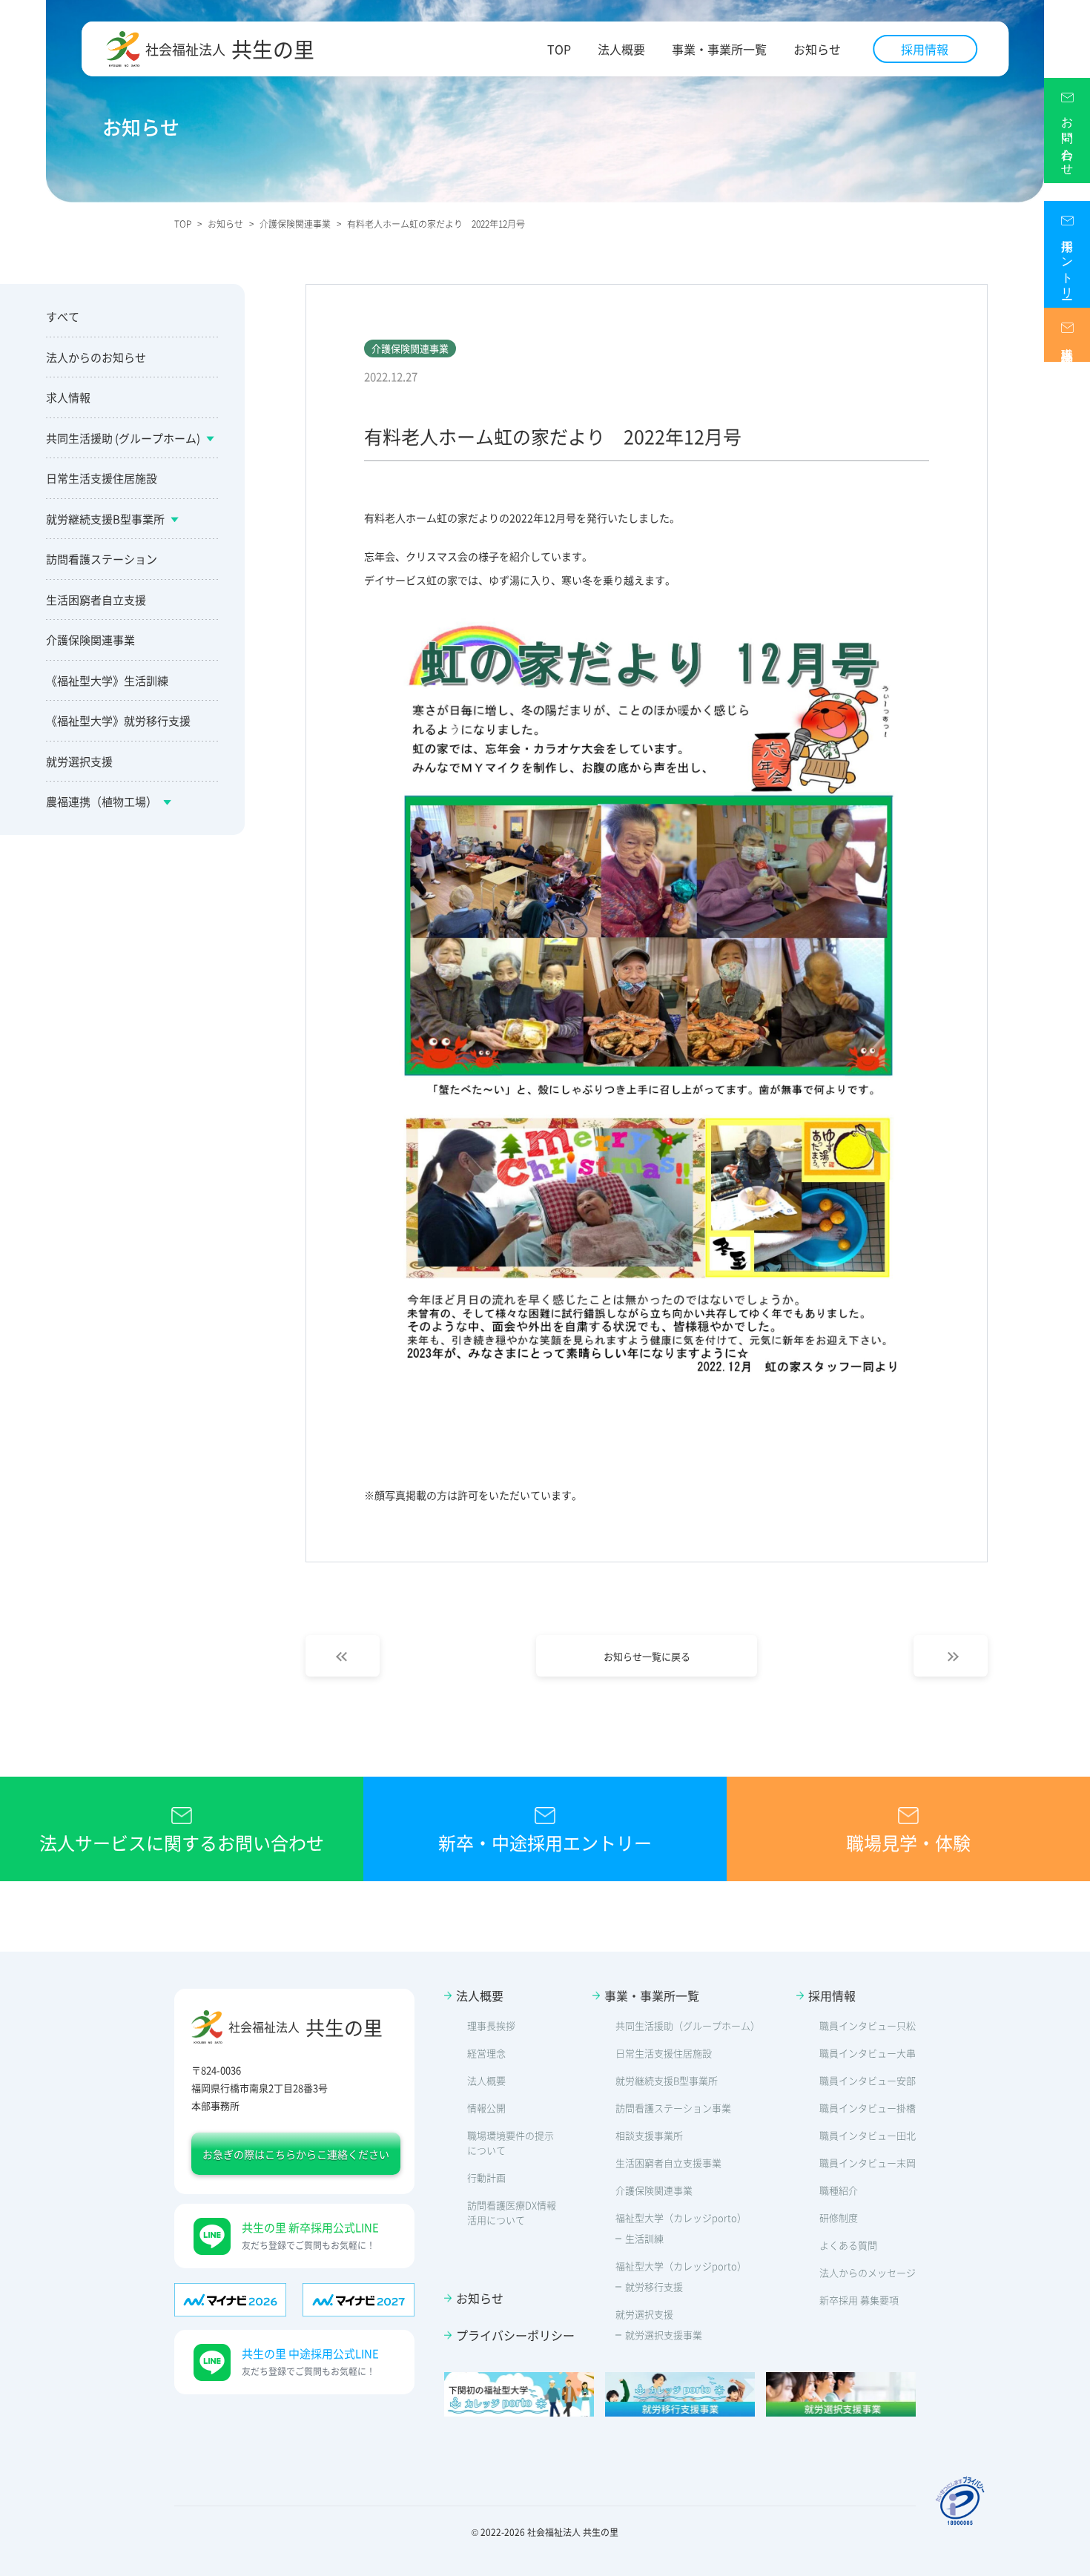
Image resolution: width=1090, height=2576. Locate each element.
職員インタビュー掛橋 (868, 2108)
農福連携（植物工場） (102, 801)
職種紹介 (839, 2190)
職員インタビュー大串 (868, 2053)
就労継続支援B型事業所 (105, 519)
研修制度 (839, 2217)
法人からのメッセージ (868, 2272)
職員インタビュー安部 (868, 2080)
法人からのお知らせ (96, 357)
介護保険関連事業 (90, 640)
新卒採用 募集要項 (859, 2300)
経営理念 (486, 2053)
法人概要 (621, 49)
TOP (559, 49)
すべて (63, 316)
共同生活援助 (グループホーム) (123, 438)
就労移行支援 (654, 2286)
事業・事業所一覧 (719, 49)
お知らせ (817, 49)
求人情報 (68, 397)
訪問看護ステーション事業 (673, 2108)
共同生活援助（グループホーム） (688, 2025)
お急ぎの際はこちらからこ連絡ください (296, 2154)
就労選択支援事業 (664, 2335)
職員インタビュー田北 (868, 2135)
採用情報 (925, 49)
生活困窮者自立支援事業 (668, 2163)
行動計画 (486, 2177)
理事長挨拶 (491, 2025)
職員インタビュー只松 (868, 2025)
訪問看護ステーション (102, 559)
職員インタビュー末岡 (868, 2163)
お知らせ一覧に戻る (647, 1656)
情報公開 (486, 2108)
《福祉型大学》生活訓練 (107, 680)
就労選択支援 (79, 761)
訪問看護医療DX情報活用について (512, 2212)
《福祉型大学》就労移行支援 (118, 720)
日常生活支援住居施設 (102, 478)
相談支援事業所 (649, 2135)
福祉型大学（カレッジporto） (681, 2217)
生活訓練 (644, 2238)
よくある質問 (848, 2245)
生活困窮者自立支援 (96, 600)
